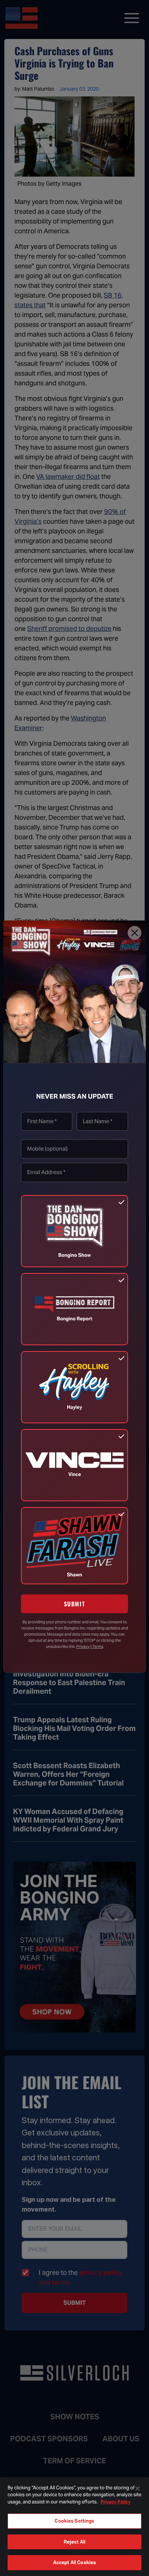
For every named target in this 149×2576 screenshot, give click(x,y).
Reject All (74, 2542)
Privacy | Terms (90, 1646)
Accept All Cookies (74, 2562)
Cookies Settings (74, 2521)
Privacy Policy (116, 2502)
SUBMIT (75, 1604)
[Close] (135, 933)
